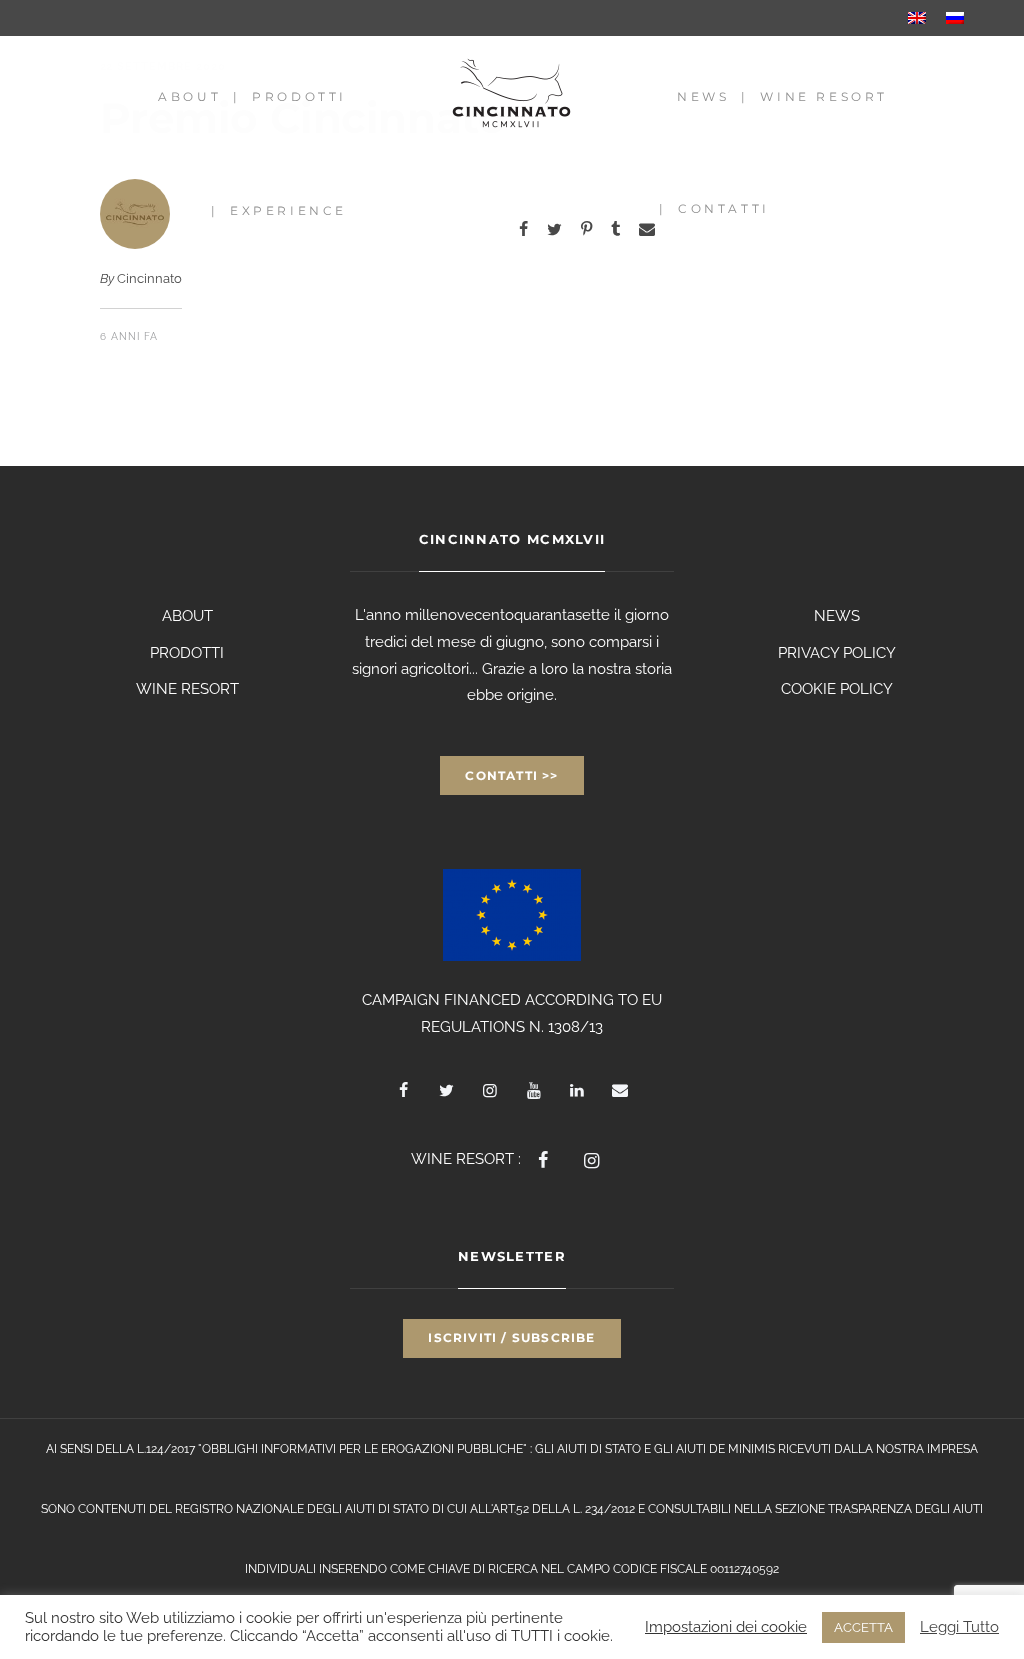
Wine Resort (824, 96)
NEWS (837, 616)
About (189, 96)
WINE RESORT (187, 689)
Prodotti (299, 96)
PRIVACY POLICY (837, 653)
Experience (288, 210)
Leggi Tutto (959, 1626)
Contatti (724, 208)
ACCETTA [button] (863, 1627)
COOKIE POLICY (837, 689)
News (703, 96)
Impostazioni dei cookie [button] (726, 1626)
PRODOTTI (187, 653)
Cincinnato (149, 278)
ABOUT (187, 616)
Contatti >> (511, 775)
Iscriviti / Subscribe (511, 1337)
